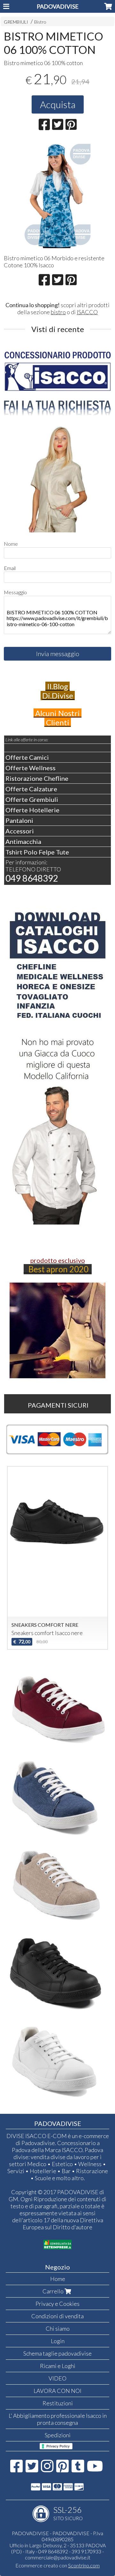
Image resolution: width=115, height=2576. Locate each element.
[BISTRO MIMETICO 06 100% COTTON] (58, 195)
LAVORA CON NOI (57, 2391)
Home (58, 2279)
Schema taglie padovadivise (57, 2353)
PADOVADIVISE (58, 6)
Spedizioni (58, 2435)
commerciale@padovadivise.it (58, 2557)
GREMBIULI (16, 22)
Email (10, 568)
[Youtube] (95, 2469)
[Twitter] (32, 2469)
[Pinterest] (62, 2469)
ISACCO (87, 312)
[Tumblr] (78, 2469)
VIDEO (57, 2378)
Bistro (40, 22)
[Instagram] (47, 2469)
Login (58, 2341)
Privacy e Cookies (57, 2304)
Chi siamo (58, 2328)
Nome (11, 544)
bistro (58, 312)
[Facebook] (16, 2469)
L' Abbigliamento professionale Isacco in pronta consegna (58, 2419)
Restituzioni (58, 2403)
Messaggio (15, 592)
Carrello (54, 2291)
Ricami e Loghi (58, 2366)
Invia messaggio (58, 654)
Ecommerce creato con (57, 2565)
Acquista (58, 104)
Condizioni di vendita (57, 2316)
